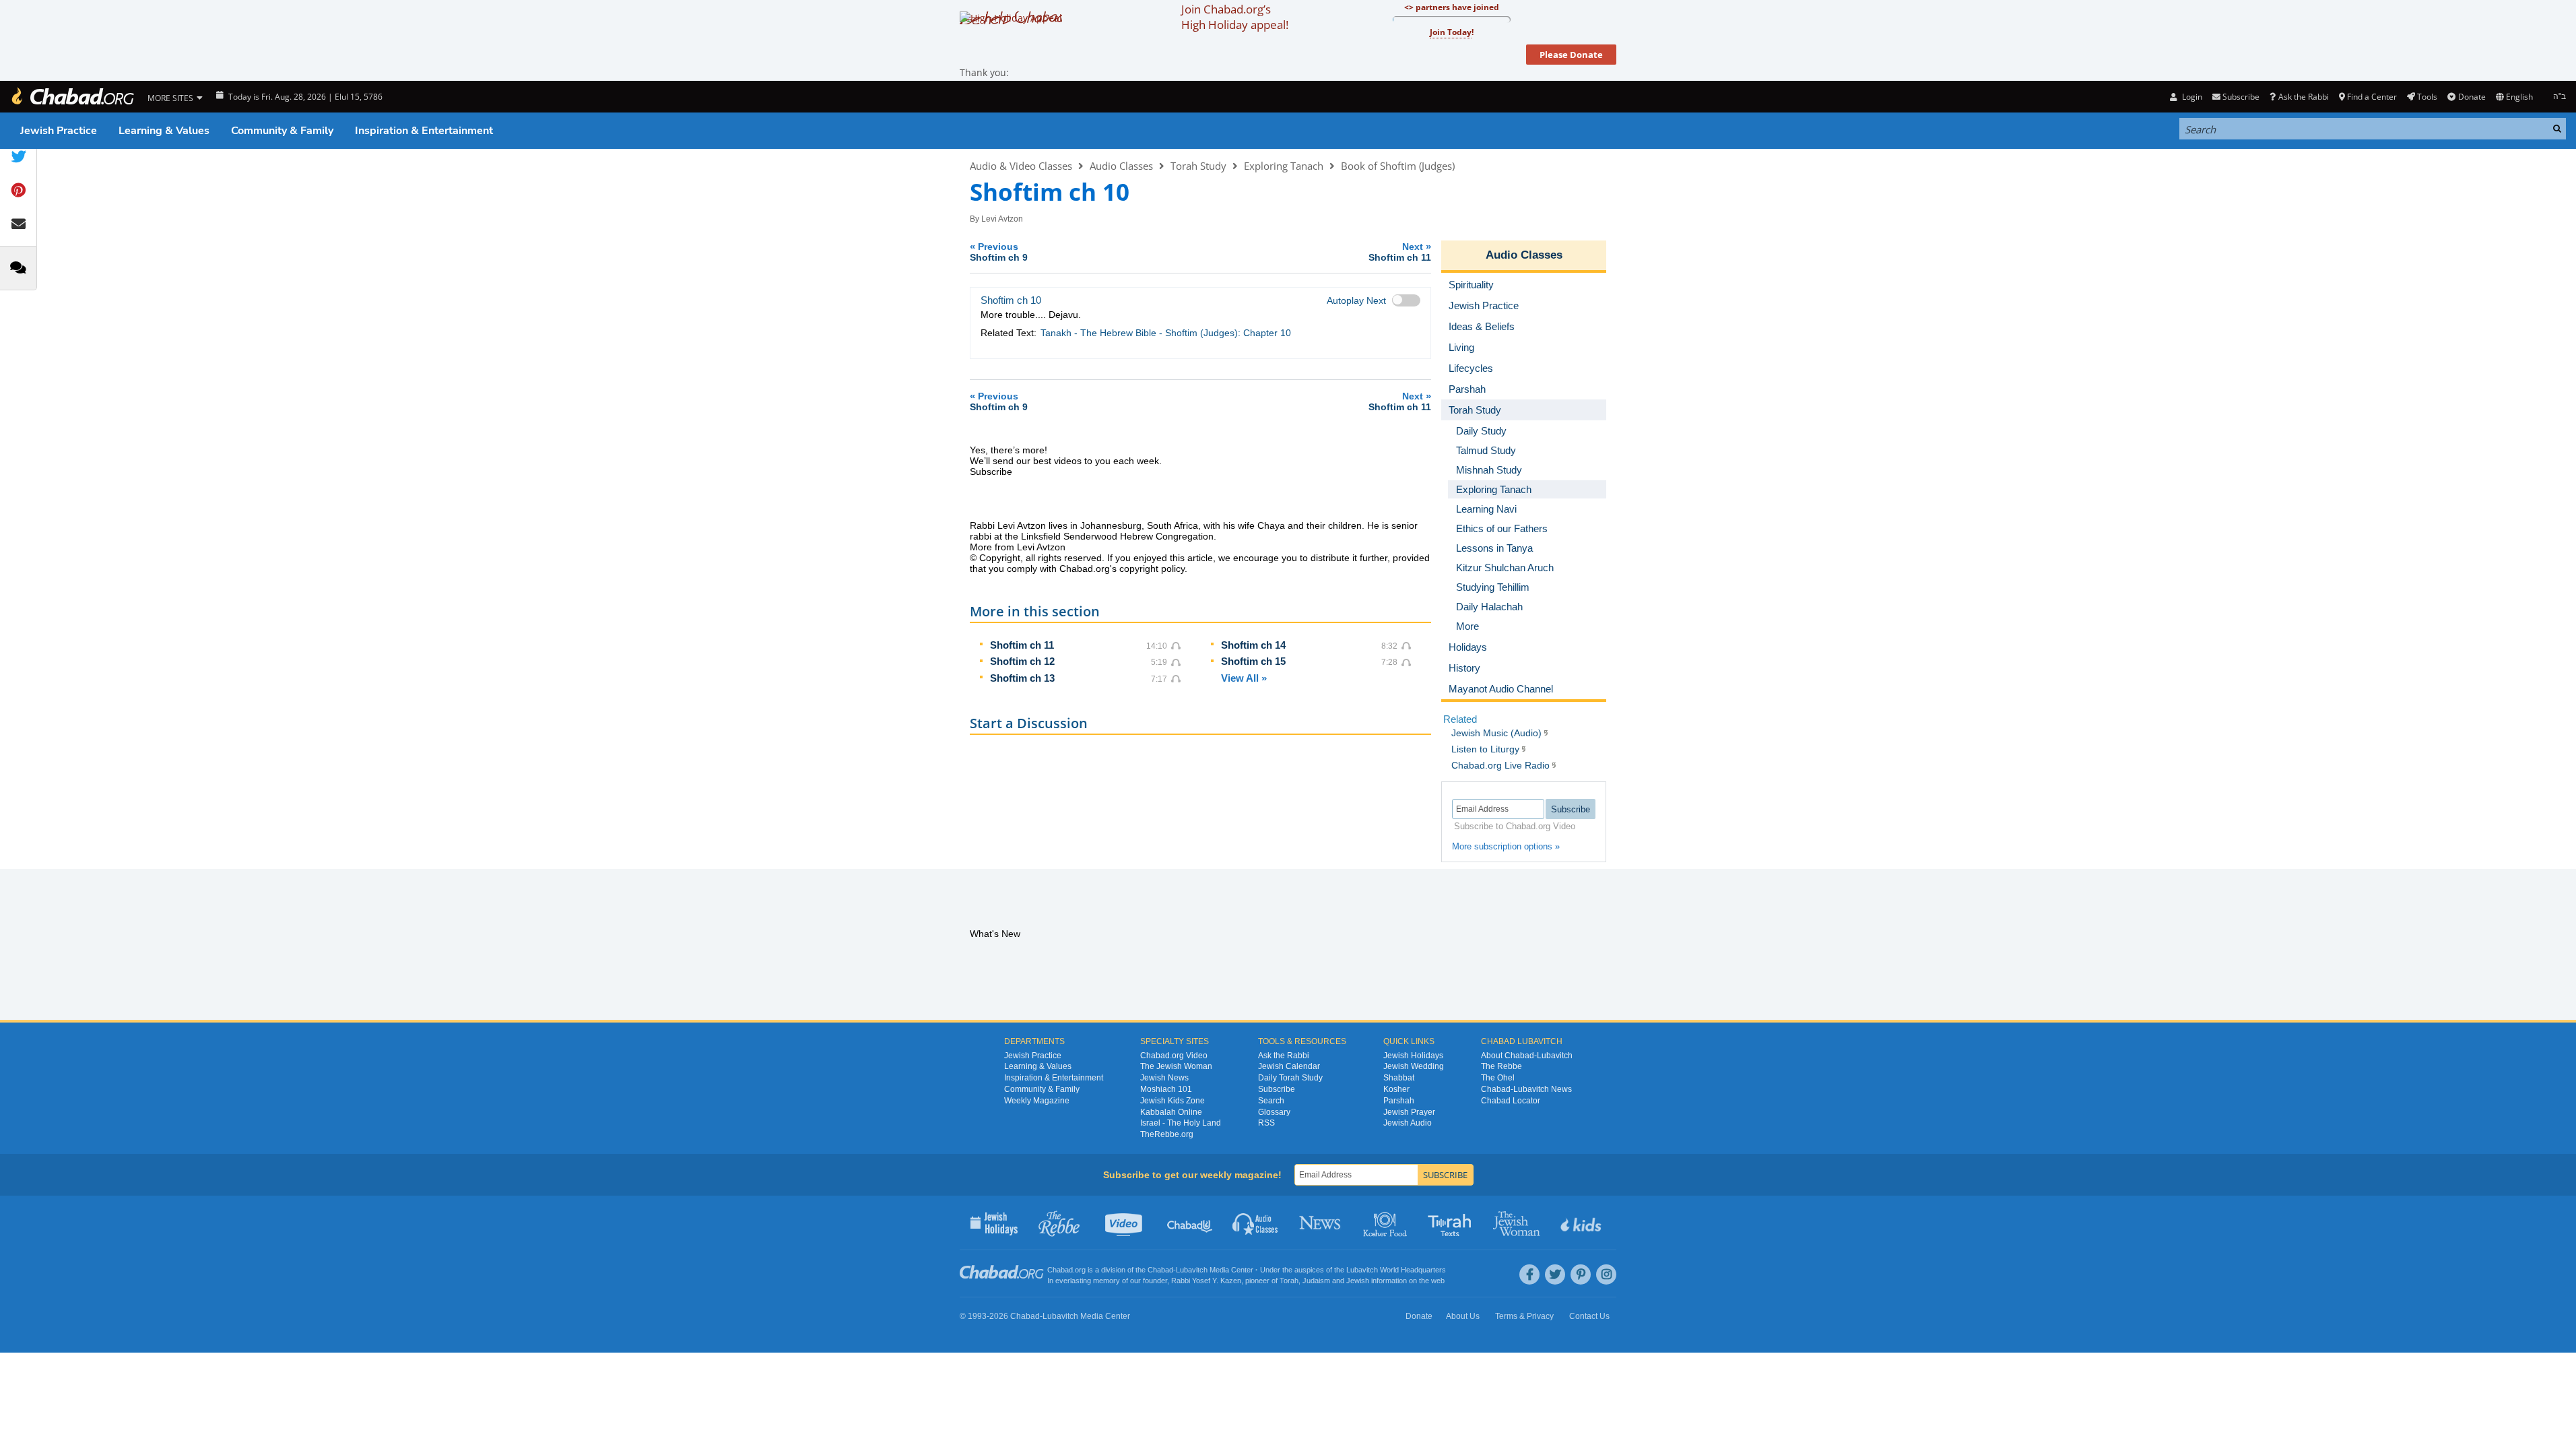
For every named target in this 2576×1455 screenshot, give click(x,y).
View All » (1244, 678)
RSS (1266, 1123)
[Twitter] (1555, 1274)
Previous (999, 252)
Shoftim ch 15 (1253, 661)
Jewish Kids (1582, 1223)
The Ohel (1498, 1078)
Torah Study (1198, 166)
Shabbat (1399, 1078)
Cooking (1386, 1223)
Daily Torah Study (1290, 1078)
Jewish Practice (59, 131)
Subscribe (1277, 1089)
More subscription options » (1506, 846)
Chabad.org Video (1174, 1056)
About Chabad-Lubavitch (1527, 1056)
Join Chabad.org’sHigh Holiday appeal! (1235, 17)
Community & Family (282, 131)
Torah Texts (1452, 1223)
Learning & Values (164, 131)
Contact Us (1589, 1316)
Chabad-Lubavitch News (1526, 1089)
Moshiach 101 (1166, 1089)
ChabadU (1190, 1223)
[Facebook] (1529, 1274)
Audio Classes (1121, 166)
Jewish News (1164, 1078)
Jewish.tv (1125, 1223)
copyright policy (1152, 569)
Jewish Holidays (1413, 1056)
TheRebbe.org (1167, 1134)
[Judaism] (72, 97)
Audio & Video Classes (1021, 166)
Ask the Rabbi (2303, 97)
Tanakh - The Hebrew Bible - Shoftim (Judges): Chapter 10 (1166, 333)
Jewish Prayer (1409, 1112)
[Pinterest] (1581, 1274)
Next (1400, 252)
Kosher (1396, 1089)
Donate (2472, 97)
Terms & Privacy (1524, 1316)
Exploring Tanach (1284, 166)
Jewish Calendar (1289, 1066)
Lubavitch (1192, 1270)
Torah (1289, 1281)
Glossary (1274, 1112)
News (1321, 1223)
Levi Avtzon (1002, 219)
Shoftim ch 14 (1253, 645)
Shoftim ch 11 (1022, 645)
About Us (1463, 1316)
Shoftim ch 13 (1022, 678)
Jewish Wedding (1414, 1066)
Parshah (1399, 1101)
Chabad (1160, 1270)
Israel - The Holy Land (1181, 1123)
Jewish (1358, 1281)
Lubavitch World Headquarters (1396, 1270)
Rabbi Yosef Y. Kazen (1206, 1281)
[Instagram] (1606, 1274)
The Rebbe (1501, 1066)
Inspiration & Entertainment (424, 131)
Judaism (1316, 1281)
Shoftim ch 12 (1022, 661)
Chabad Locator (1511, 1101)
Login (2191, 97)
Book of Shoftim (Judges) (1398, 166)
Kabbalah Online (1171, 1112)
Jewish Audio (1408, 1123)
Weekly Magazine (1037, 1101)
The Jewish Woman (1176, 1066)
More (1467, 626)
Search (1271, 1101)
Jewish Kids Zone (1173, 1101)
